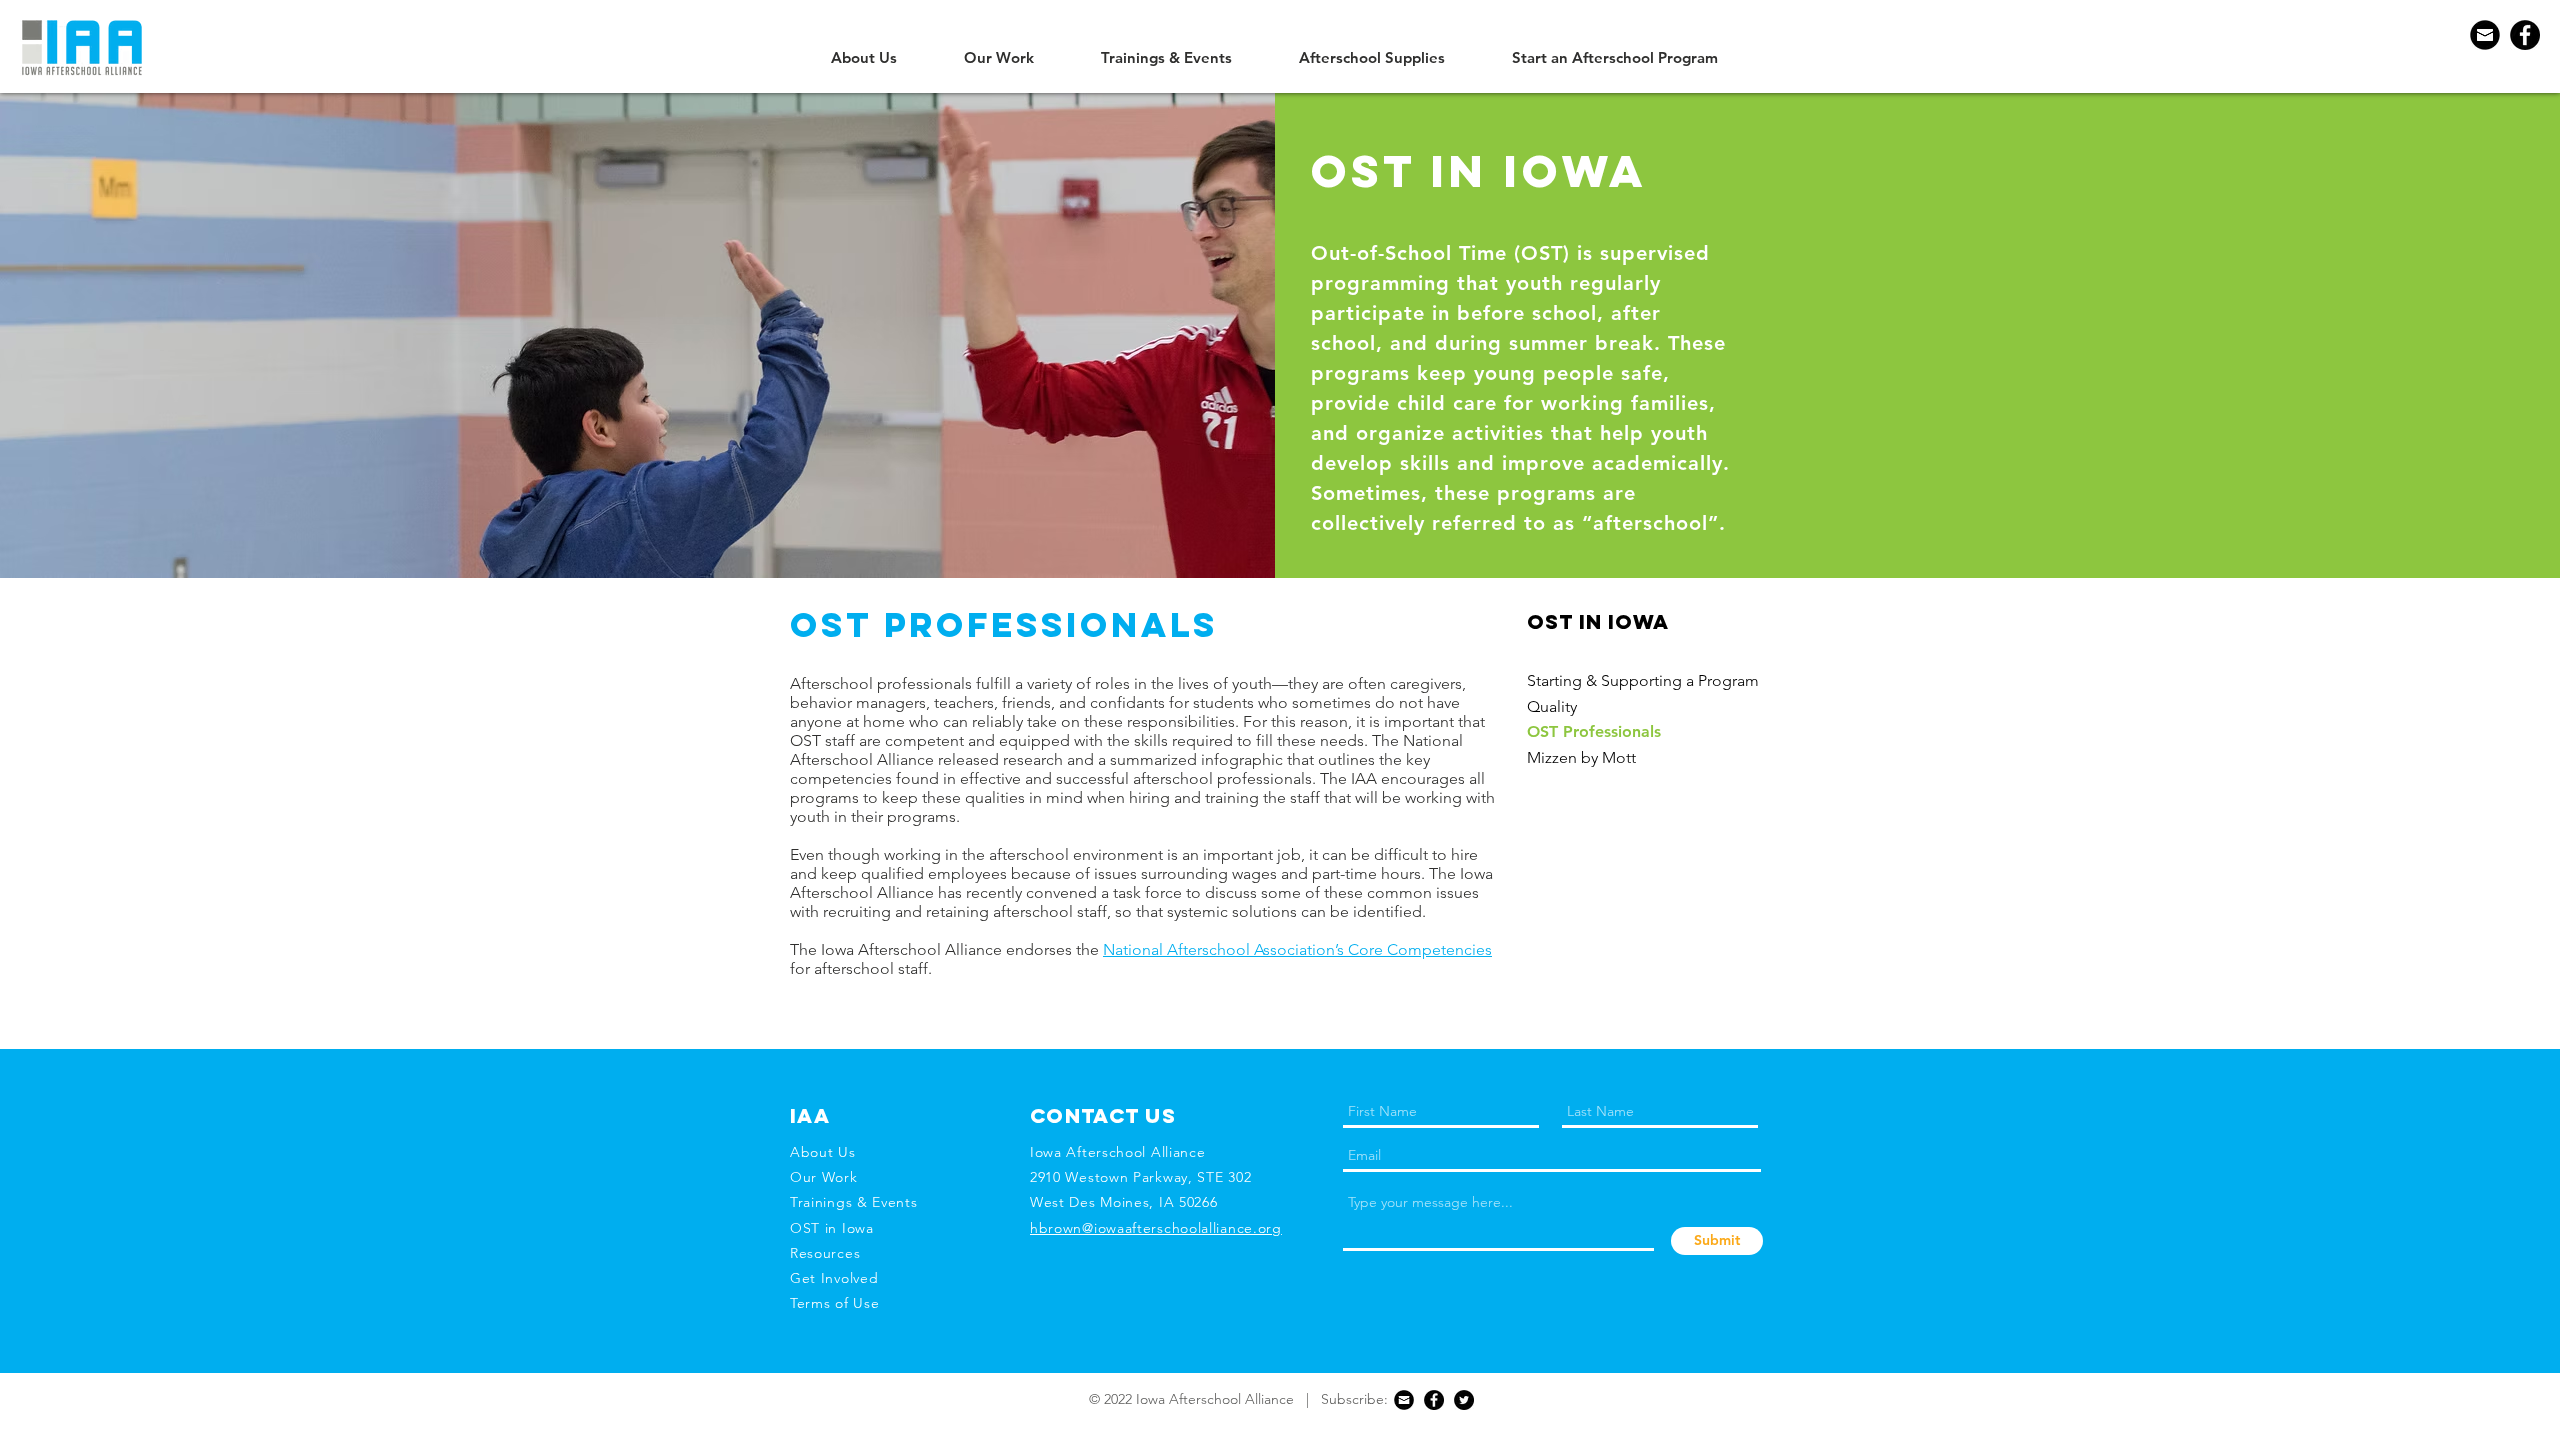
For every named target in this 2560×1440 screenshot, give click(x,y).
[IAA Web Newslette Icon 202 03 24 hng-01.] (2485, 35)
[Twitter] (1464, 1400)
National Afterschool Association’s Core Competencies (1297, 949)
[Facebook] (2525, 35)
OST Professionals (1594, 731)
